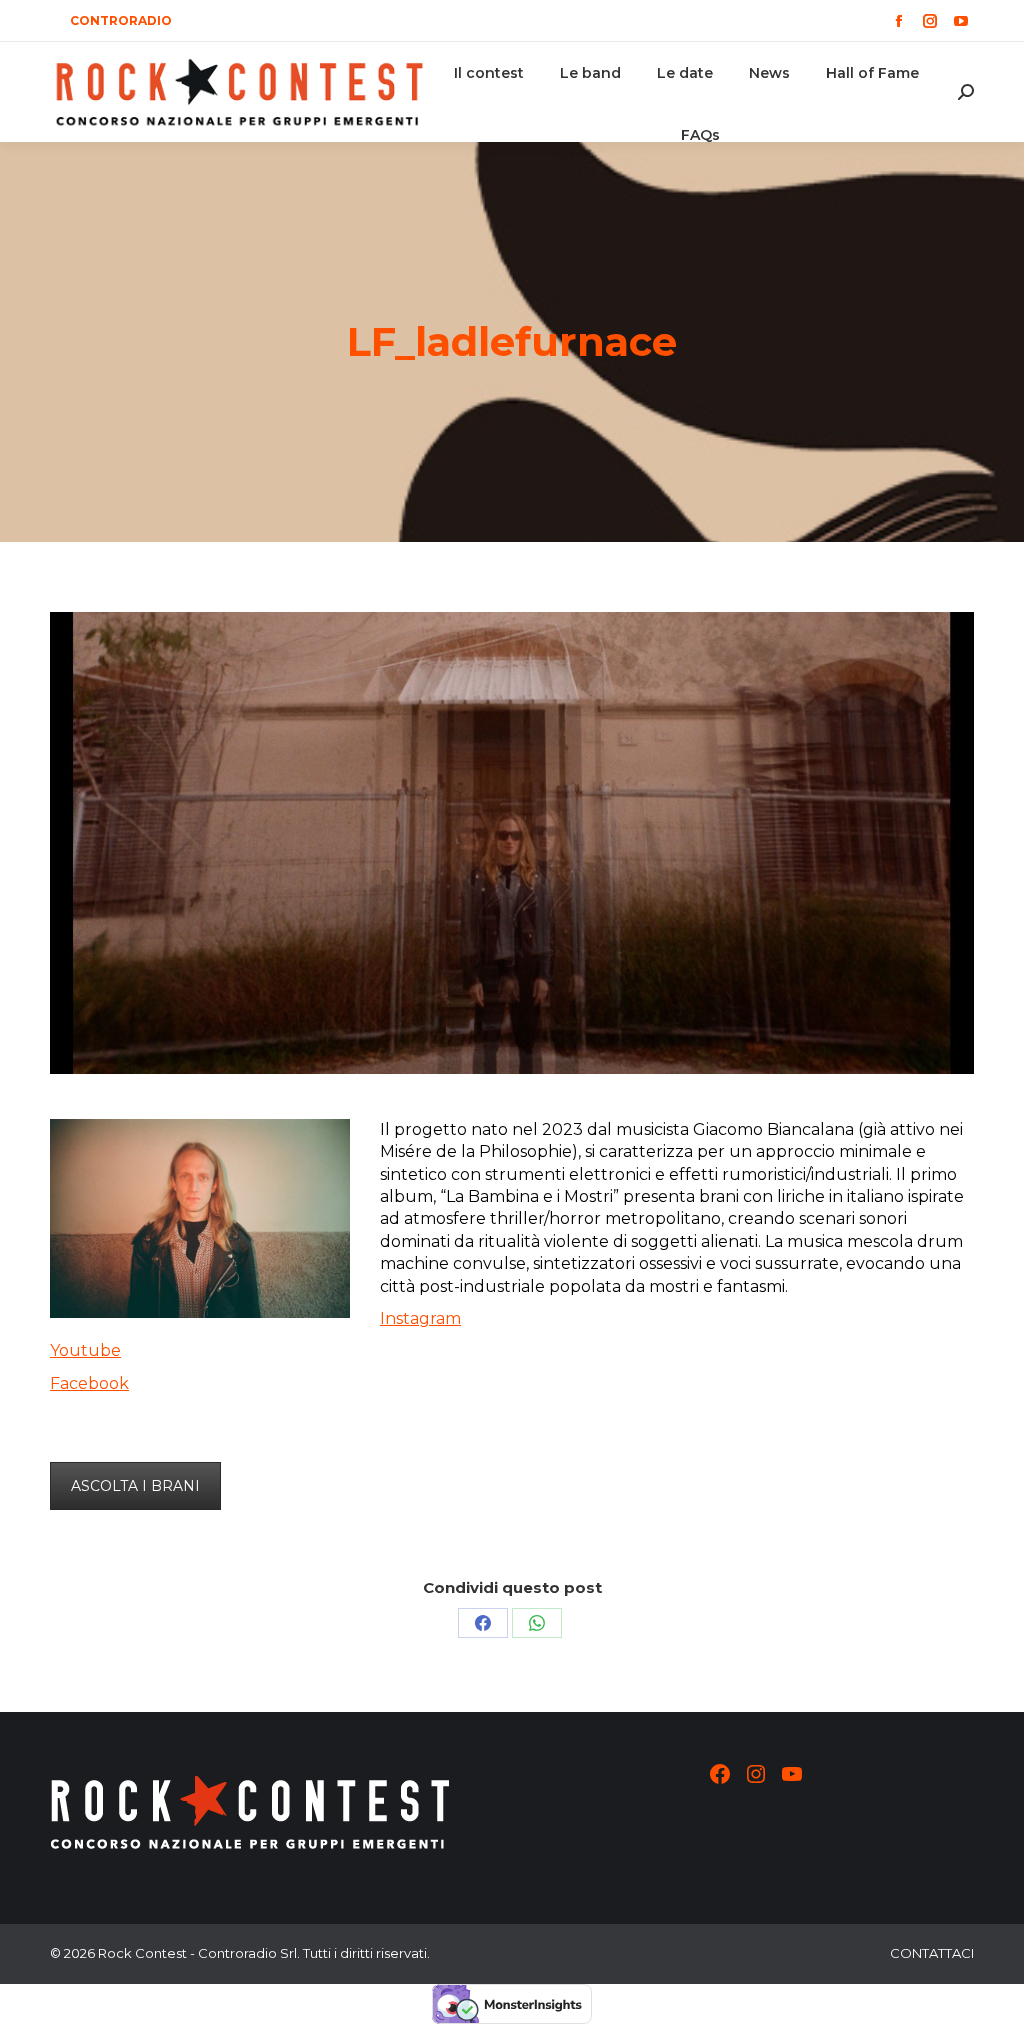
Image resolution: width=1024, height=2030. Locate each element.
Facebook (89, 1383)
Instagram (420, 1318)
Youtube (85, 1350)
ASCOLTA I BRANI (135, 1486)
